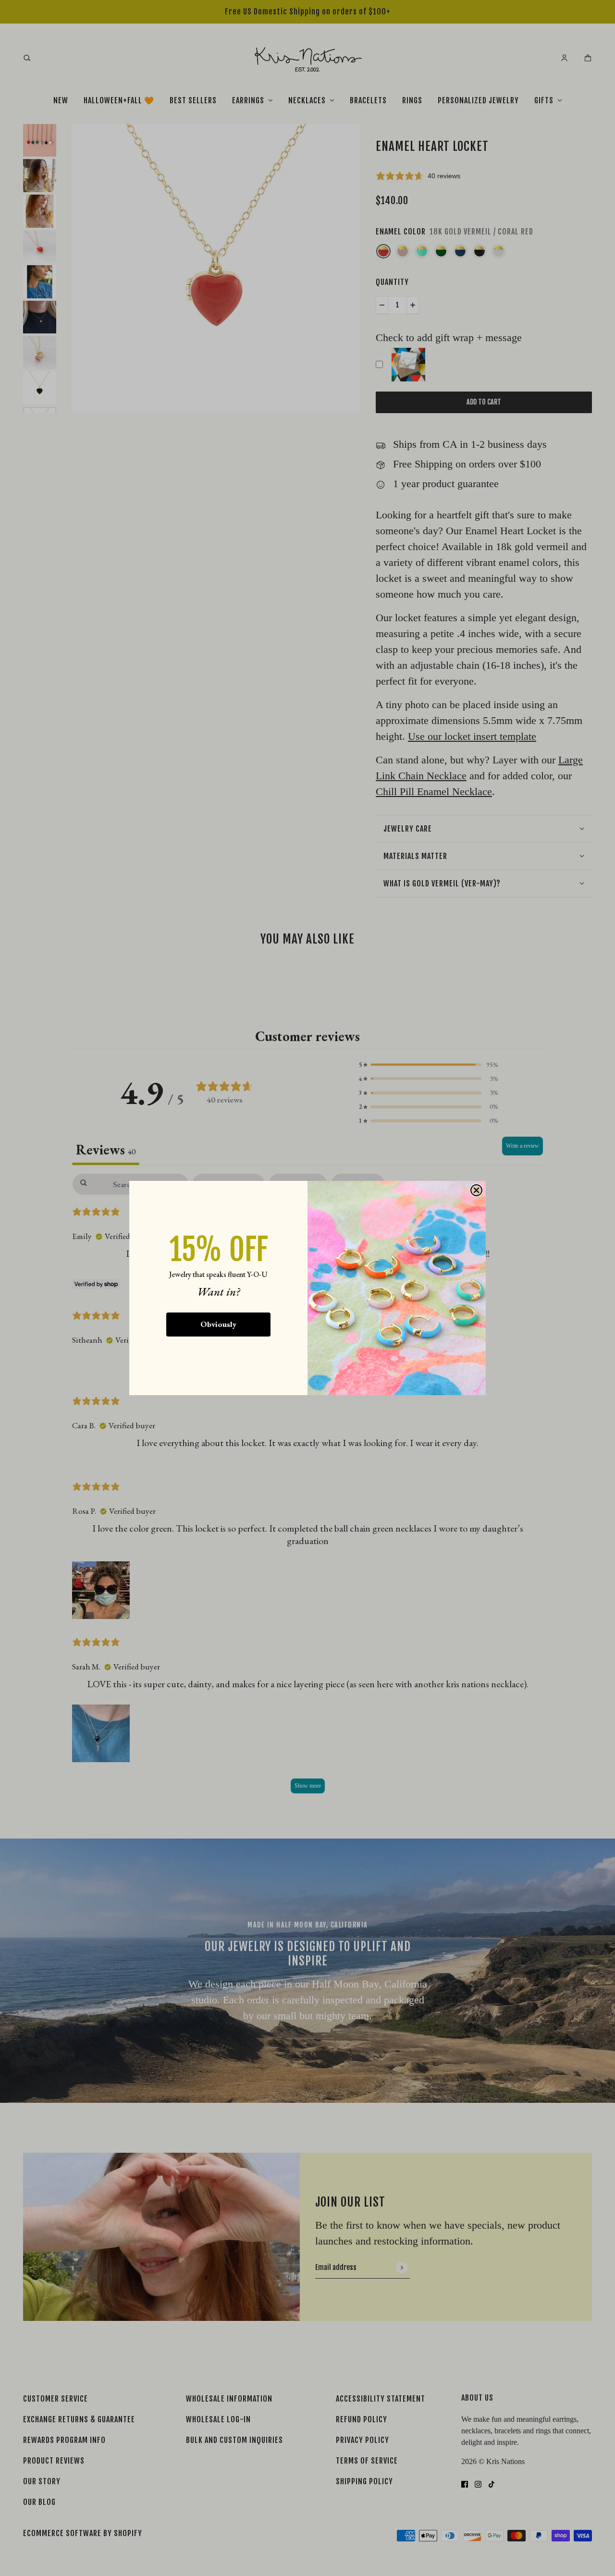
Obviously (218, 1324)
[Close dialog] (476, 1190)
